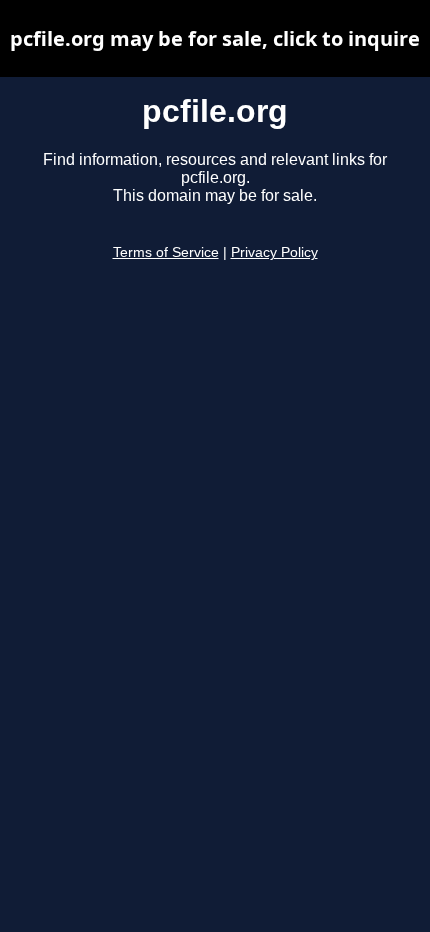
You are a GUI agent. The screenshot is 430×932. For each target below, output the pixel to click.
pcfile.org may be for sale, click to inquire (215, 38)
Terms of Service (166, 252)
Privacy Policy (274, 252)
